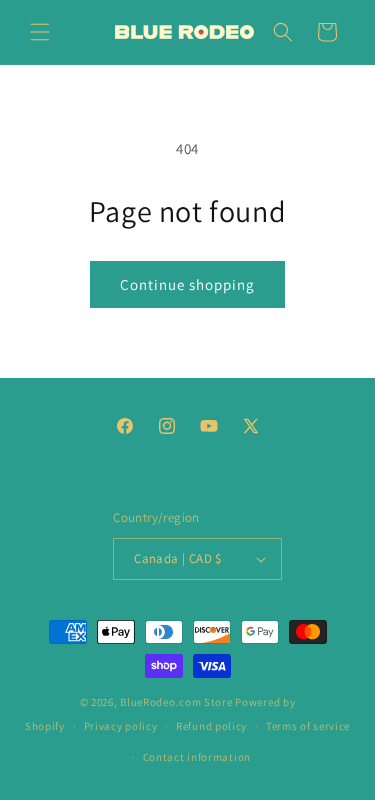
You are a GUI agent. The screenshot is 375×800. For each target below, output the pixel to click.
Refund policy (211, 726)
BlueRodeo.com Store (176, 702)
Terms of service (308, 726)
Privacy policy (121, 726)
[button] (40, 32)
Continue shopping (187, 284)
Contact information (197, 757)
